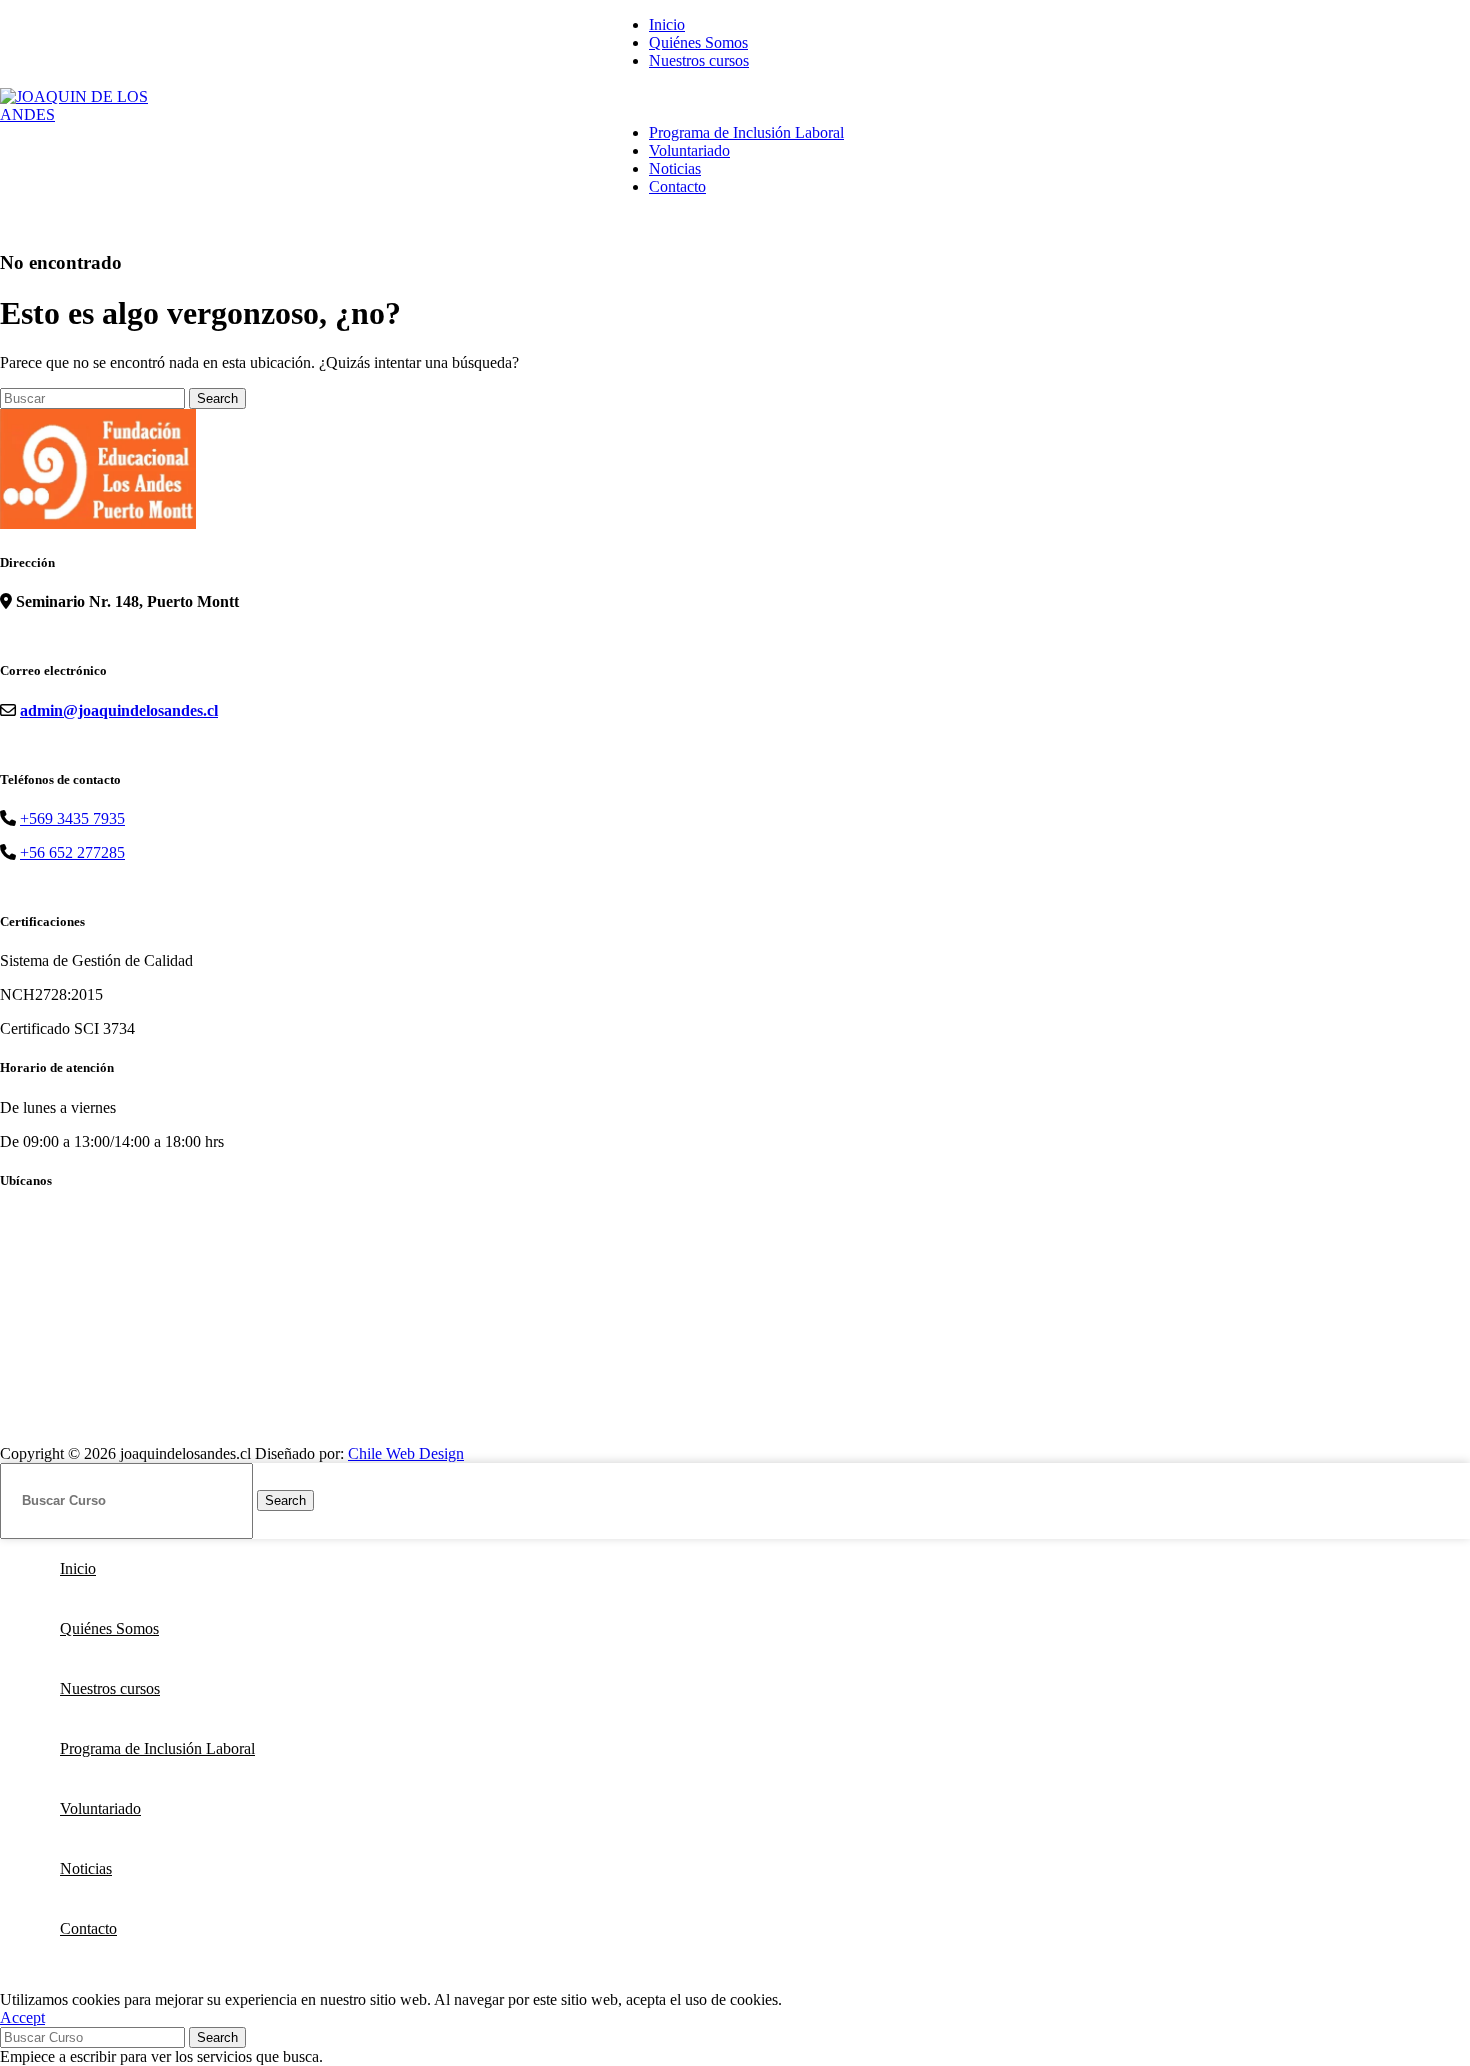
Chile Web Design (406, 1453)
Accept (22, 2017)
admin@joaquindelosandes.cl (119, 710)
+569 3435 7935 (72, 818)
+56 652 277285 (72, 852)
